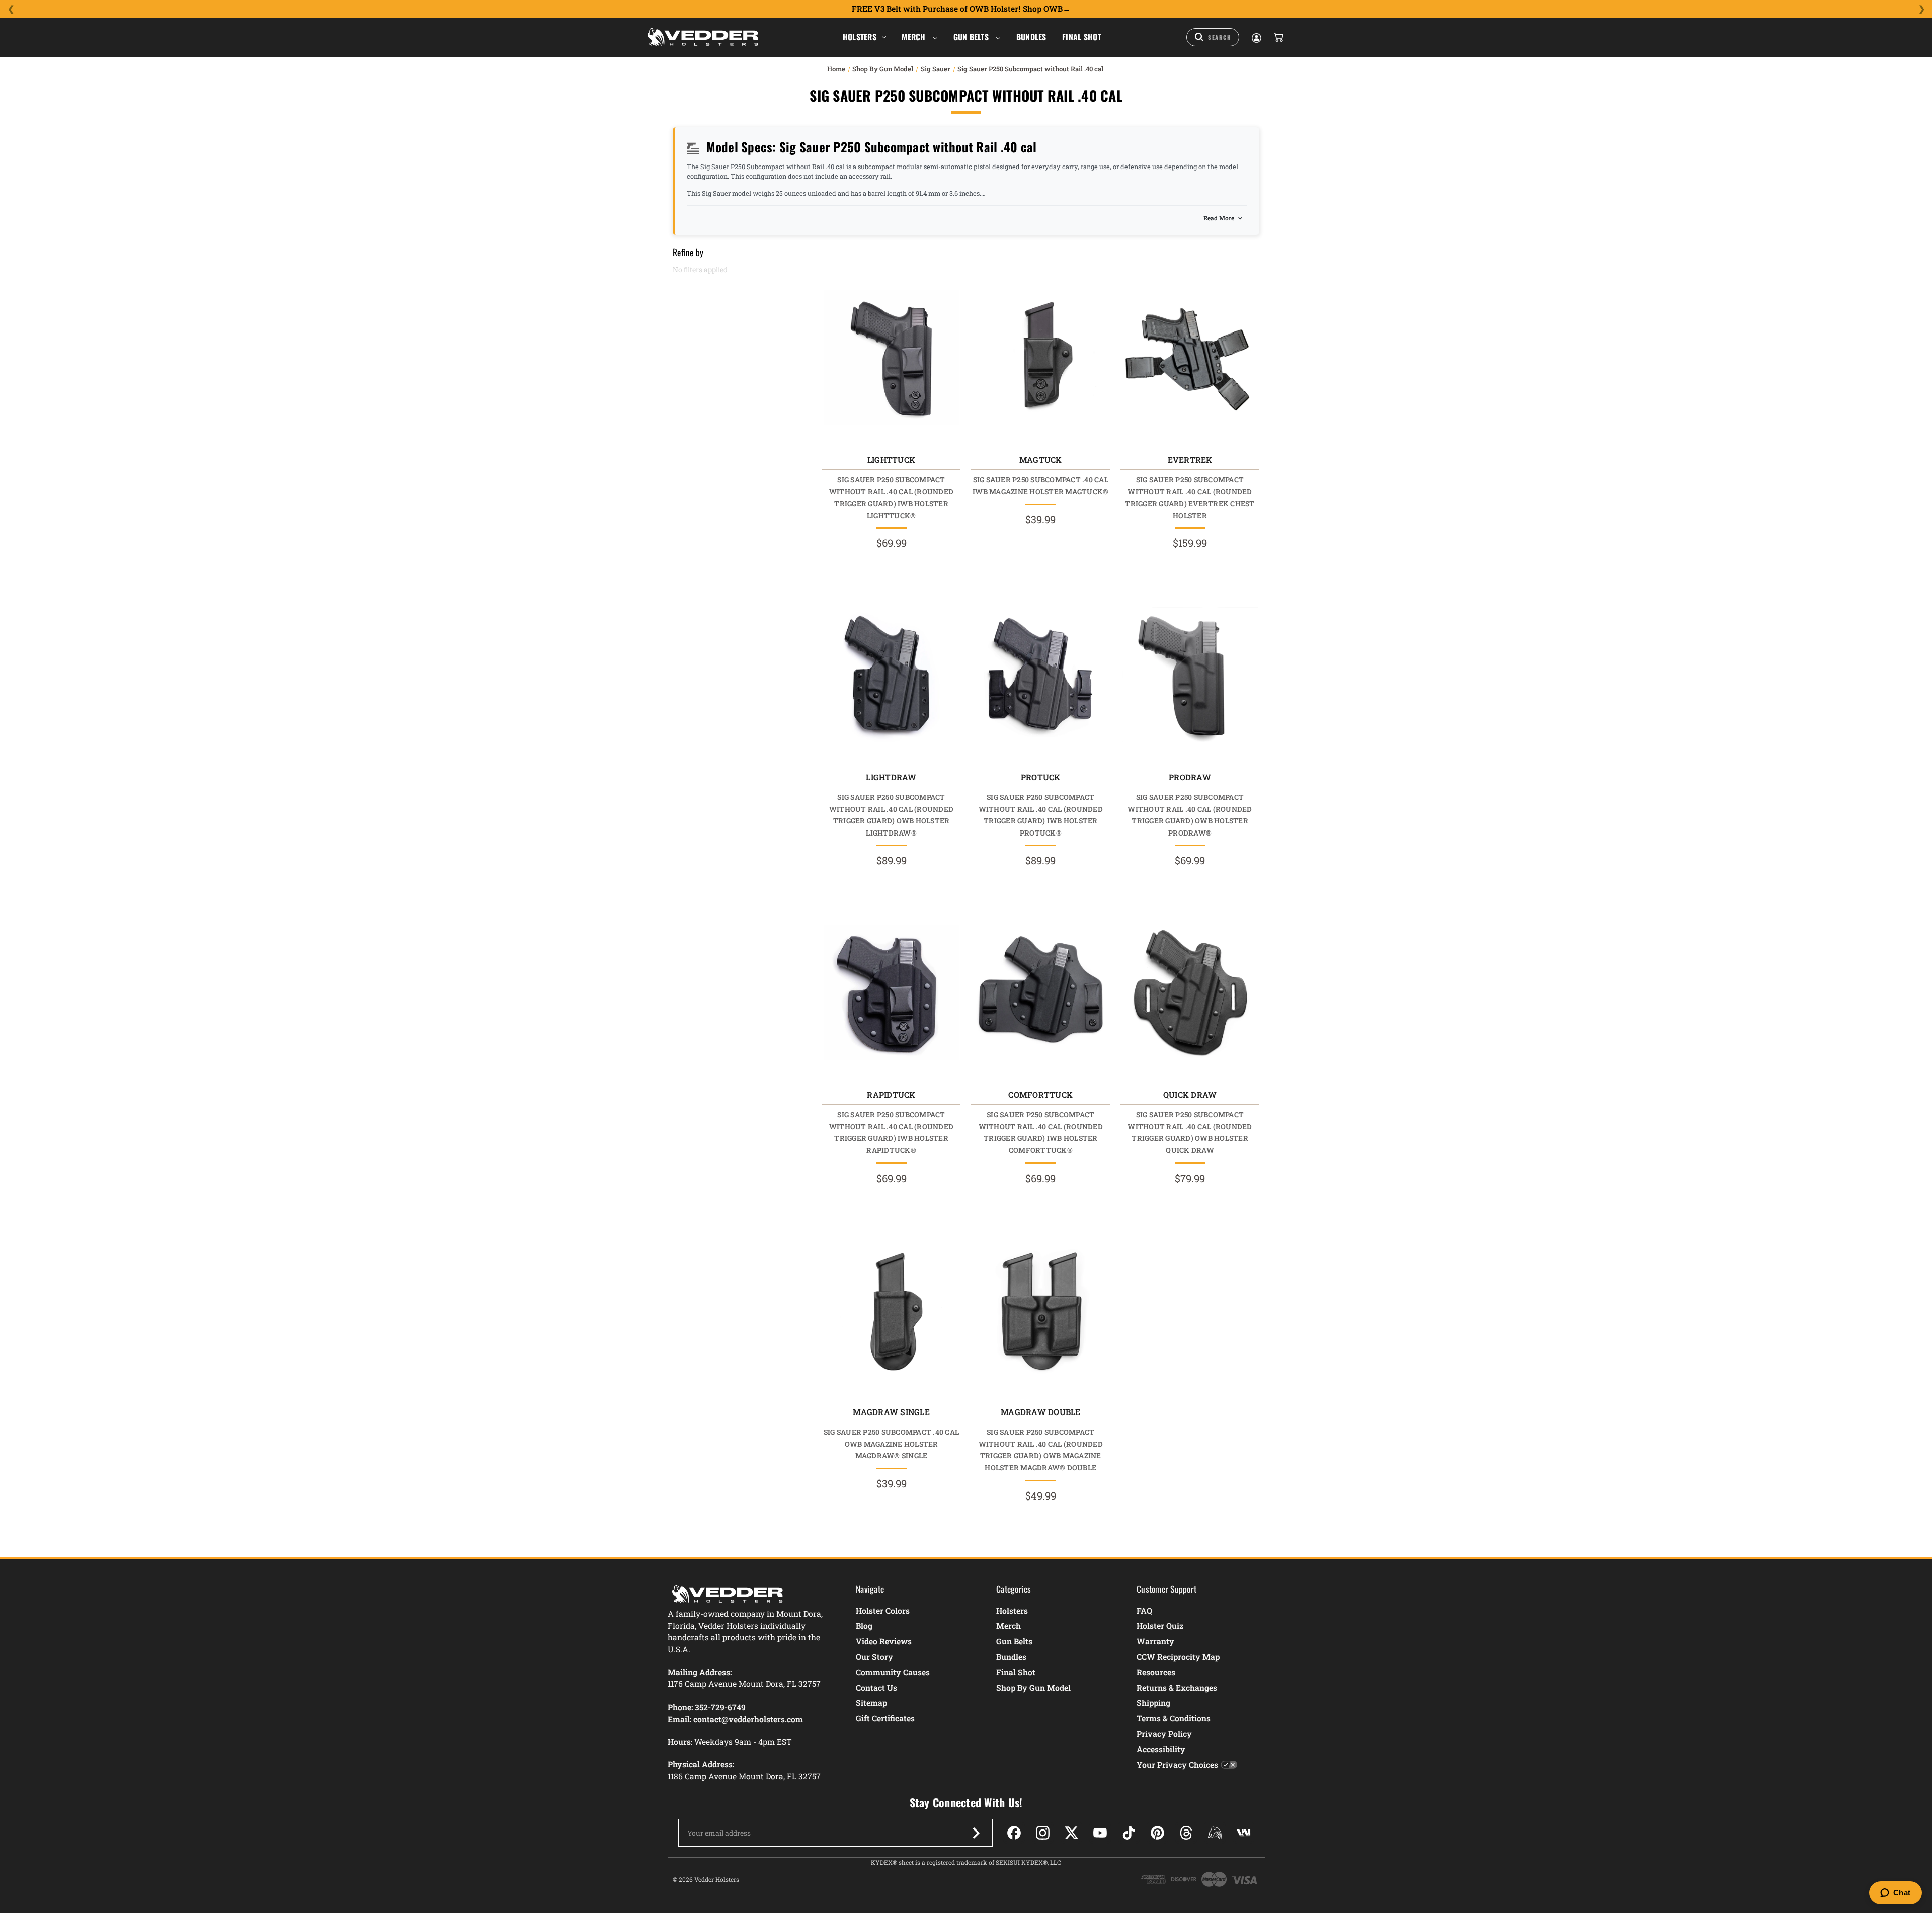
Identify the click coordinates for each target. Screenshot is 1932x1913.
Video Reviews (884, 1641)
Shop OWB (1043, 9)
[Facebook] (1014, 1833)
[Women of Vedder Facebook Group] (1215, 1833)
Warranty (1155, 1641)
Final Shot (1082, 37)
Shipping (1153, 1702)
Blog (864, 1626)
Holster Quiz (1160, 1626)
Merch (915, 37)
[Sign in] (1256, 37)
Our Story (874, 1657)
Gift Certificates (885, 1718)
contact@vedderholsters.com (748, 1719)
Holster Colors (883, 1610)
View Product (891, 360)
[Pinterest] (1157, 1833)
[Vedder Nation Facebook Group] (1243, 1833)
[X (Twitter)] (1071, 1833)
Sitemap (871, 1702)
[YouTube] (1100, 1833)
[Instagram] (1043, 1833)
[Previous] (11, 9)
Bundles (1031, 37)
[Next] (1921, 9)
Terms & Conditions (1174, 1718)
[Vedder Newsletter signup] (976, 1833)
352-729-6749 (720, 1707)
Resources (1156, 1672)
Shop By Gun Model (1033, 1687)
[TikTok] (1129, 1833)
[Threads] (1186, 1833)
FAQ (1144, 1610)
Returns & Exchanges (1177, 1687)
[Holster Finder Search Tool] (1213, 37)
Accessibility (1161, 1749)
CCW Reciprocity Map (1178, 1657)
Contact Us (876, 1687)
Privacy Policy (1164, 1734)
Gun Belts (972, 37)
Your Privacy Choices (1177, 1764)
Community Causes (893, 1672)
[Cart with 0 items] (1278, 37)
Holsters (860, 37)
